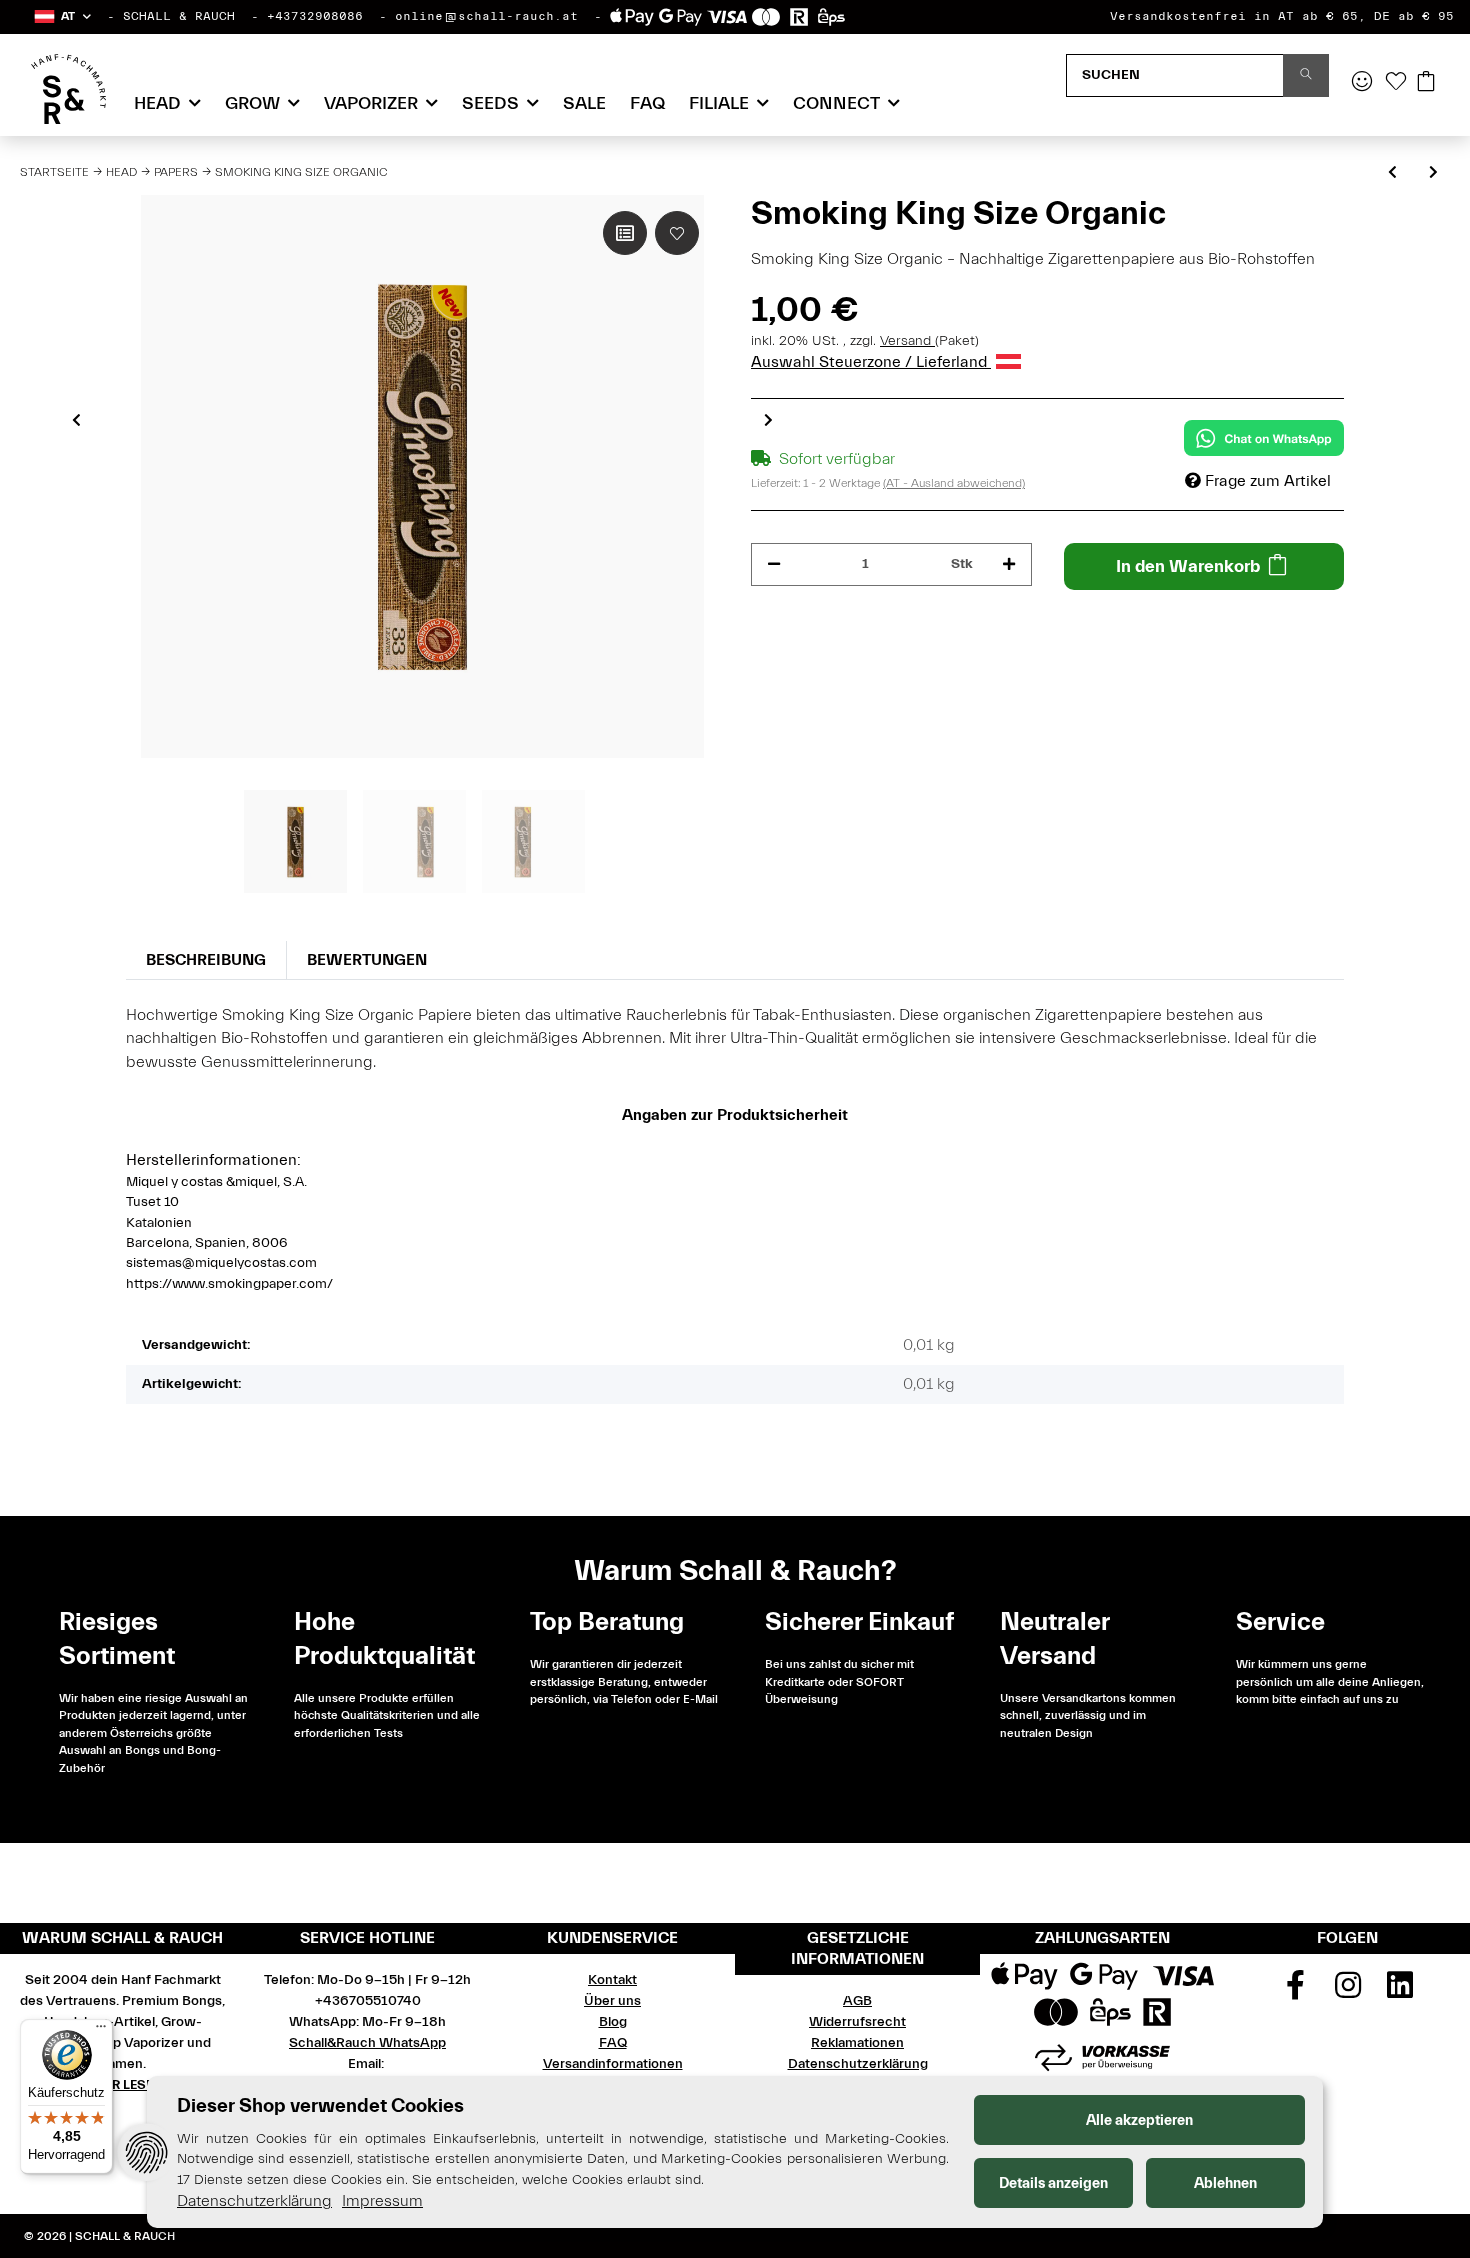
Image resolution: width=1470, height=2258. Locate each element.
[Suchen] (1306, 75)
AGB (857, 2001)
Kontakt (612, 1980)
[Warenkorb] (1426, 83)
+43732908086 (315, 16)
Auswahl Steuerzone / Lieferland (871, 362)
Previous (76, 420)
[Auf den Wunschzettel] (677, 233)
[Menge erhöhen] (1009, 564)
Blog (613, 2022)
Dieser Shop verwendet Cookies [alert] (320, 2105)
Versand (907, 341)
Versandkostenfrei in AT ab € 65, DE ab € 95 (1282, 16)
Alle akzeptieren (1139, 2120)
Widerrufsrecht (857, 2022)
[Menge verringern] (774, 564)
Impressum (382, 2201)
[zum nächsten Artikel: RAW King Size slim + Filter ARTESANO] (1433, 173)
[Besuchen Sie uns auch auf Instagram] (1348, 1992)
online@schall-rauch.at (486, 16)
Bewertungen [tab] (367, 960)
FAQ (647, 103)
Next (768, 420)
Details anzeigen (1053, 2183)
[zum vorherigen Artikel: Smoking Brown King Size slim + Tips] (1392, 173)
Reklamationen (857, 2043)
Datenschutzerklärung (858, 2064)
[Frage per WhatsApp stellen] (1264, 438)
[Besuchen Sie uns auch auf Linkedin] (1400, 1992)
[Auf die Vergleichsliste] (625, 233)
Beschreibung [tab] (206, 960)
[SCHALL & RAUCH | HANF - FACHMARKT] (68, 89)
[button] (61, 16)
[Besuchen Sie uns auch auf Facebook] (1295, 1992)
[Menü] (101, 2031)
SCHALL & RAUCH (179, 16)
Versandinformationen (613, 2064)
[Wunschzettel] (1396, 83)
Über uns (612, 2001)
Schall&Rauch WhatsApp (367, 2043)
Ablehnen (1225, 2183)
